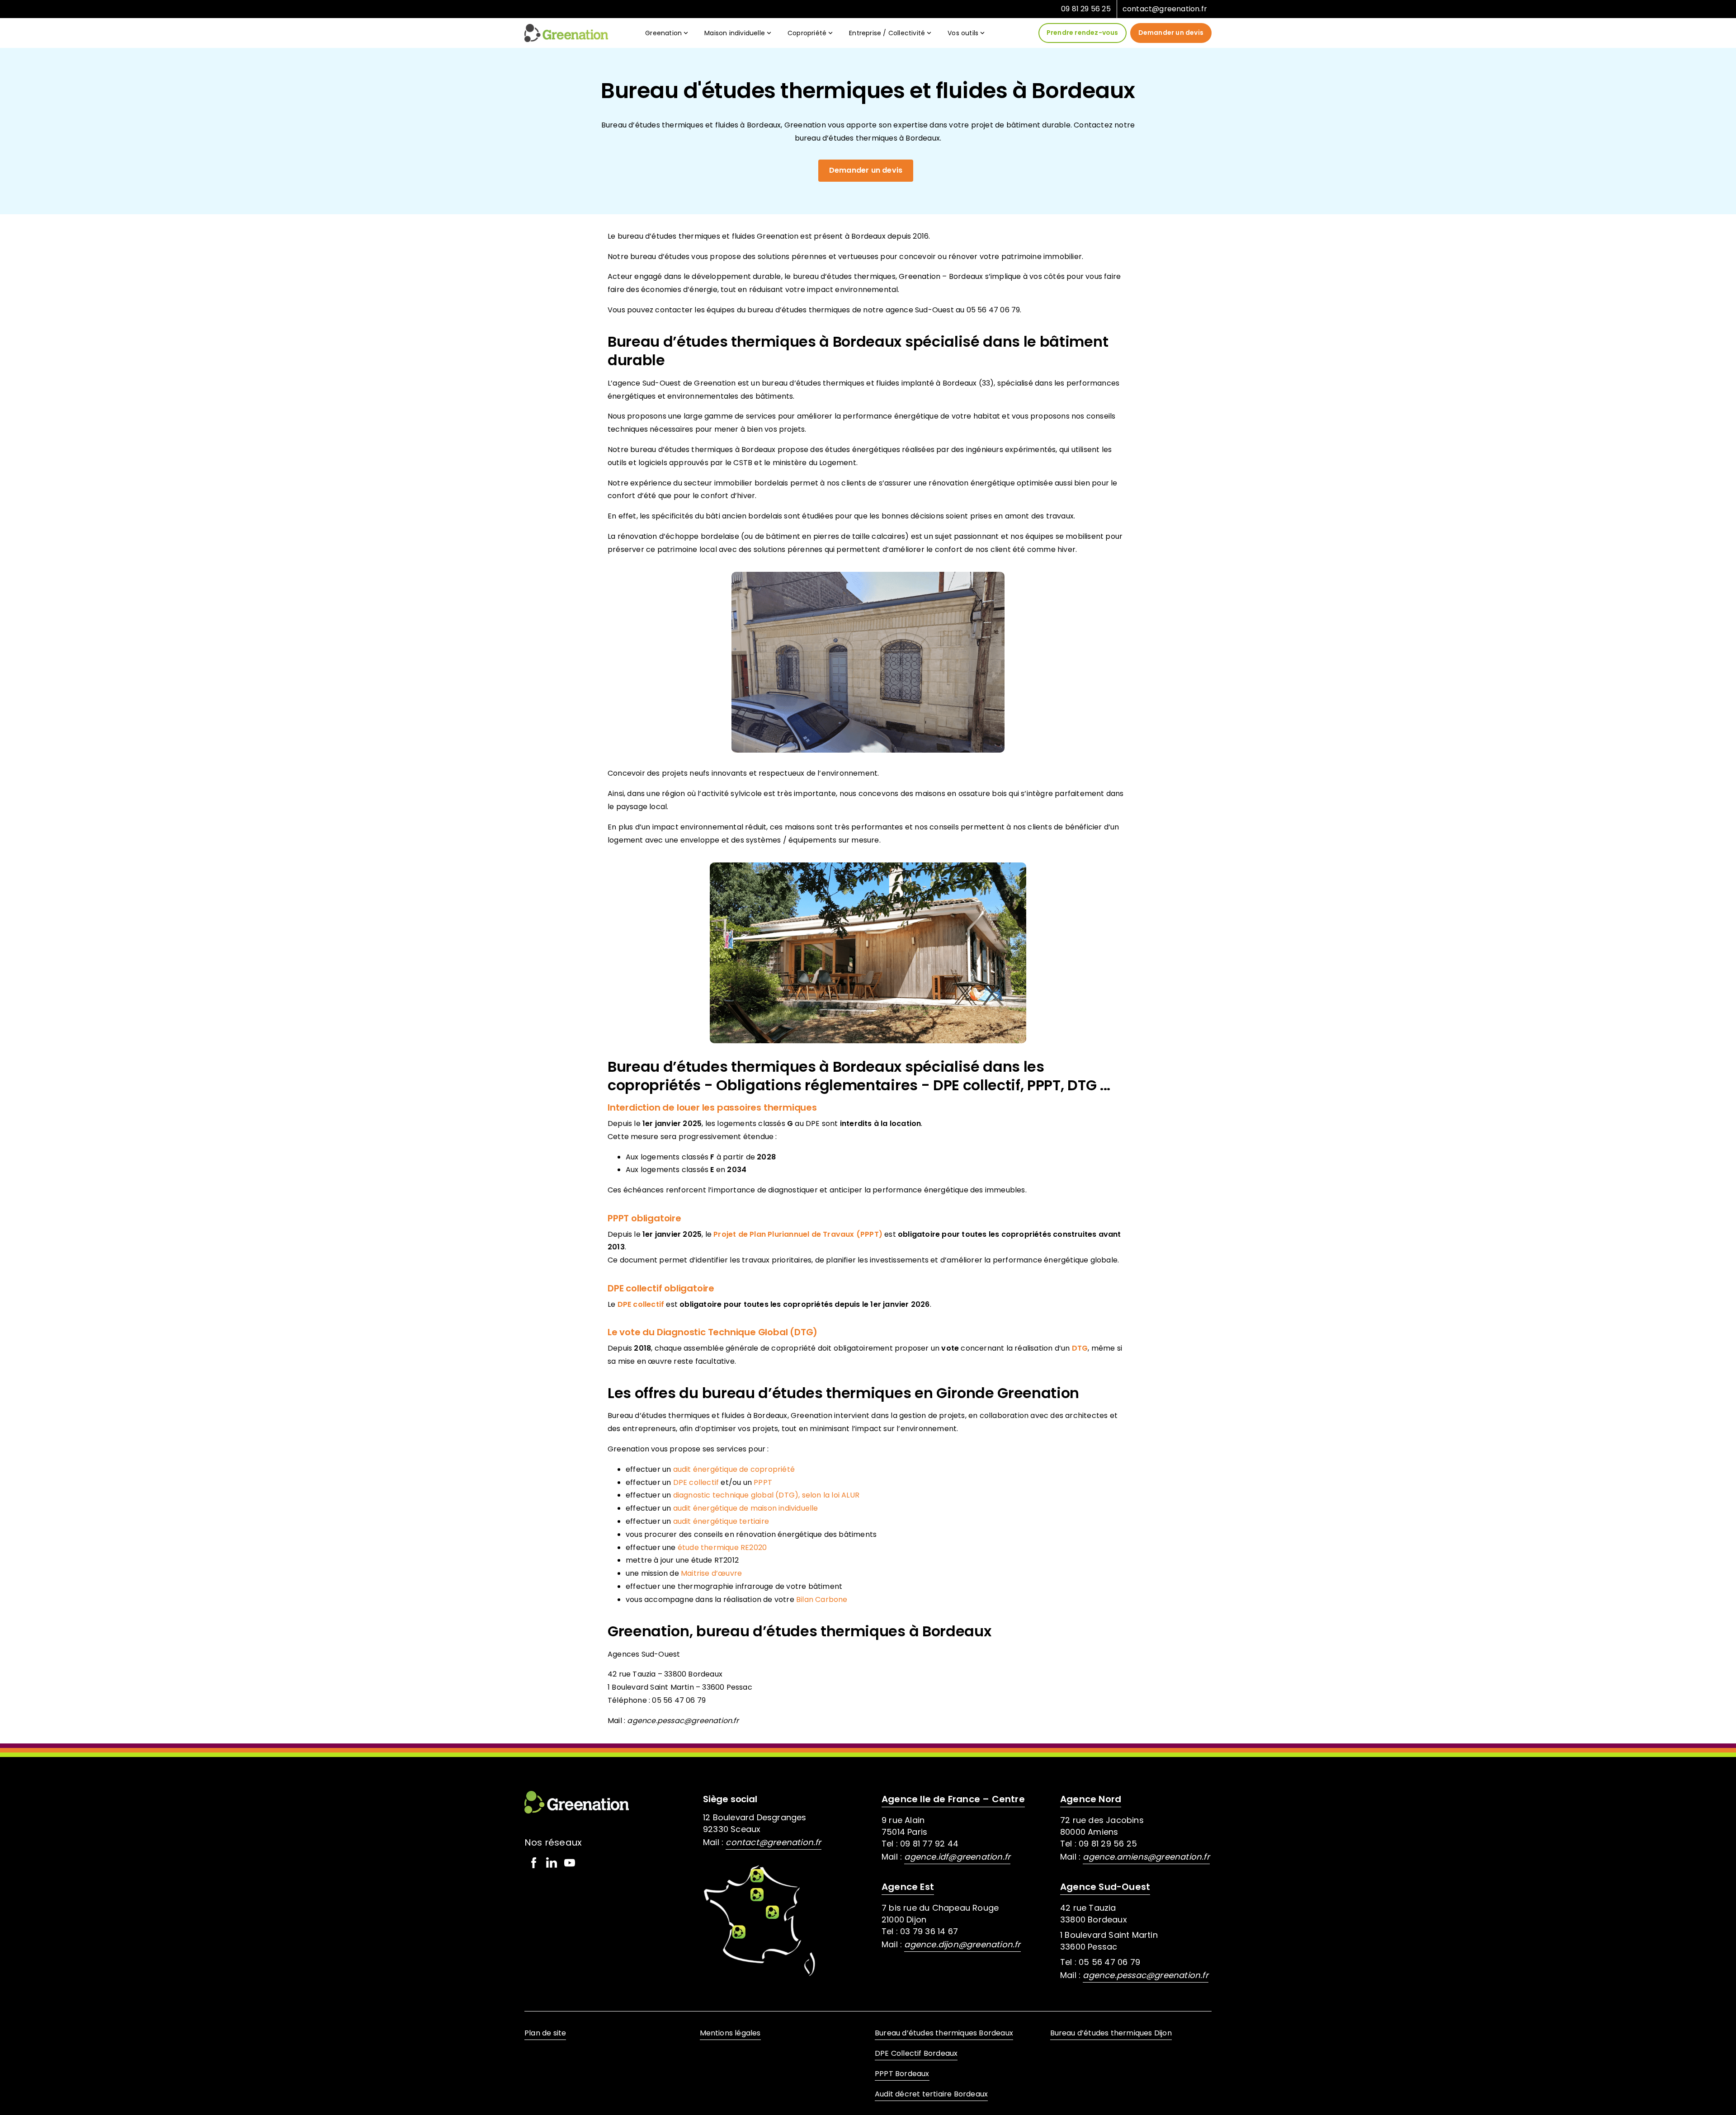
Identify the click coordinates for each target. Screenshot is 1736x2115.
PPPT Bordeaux (902, 2074)
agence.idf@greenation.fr (957, 1857)
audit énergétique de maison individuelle (746, 1508)
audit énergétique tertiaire (721, 1521)
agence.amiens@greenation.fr (1146, 1857)
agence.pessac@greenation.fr (1145, 1975)
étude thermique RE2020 (722, 1547)
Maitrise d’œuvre (711, 1573)
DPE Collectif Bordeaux (916, 2053)
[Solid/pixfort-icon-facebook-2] (533, 1863)
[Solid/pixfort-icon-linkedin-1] (552, 1863)
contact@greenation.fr (1165, 9)
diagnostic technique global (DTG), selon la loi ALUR (766, 1495)
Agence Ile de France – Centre (953, 1799)
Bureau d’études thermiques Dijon (1111, 2033)
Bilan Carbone (822, 1599)
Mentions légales (730, 2033)
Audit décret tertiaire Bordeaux (931, 2094)
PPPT (763, 1482)
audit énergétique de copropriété (734, 1469)
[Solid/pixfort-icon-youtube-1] (570, 1863)
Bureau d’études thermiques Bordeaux (944, 2033)
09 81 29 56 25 (1086, 9)
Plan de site (545, 2033)
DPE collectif (696, 1482)
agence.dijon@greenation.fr (962, 1944)
